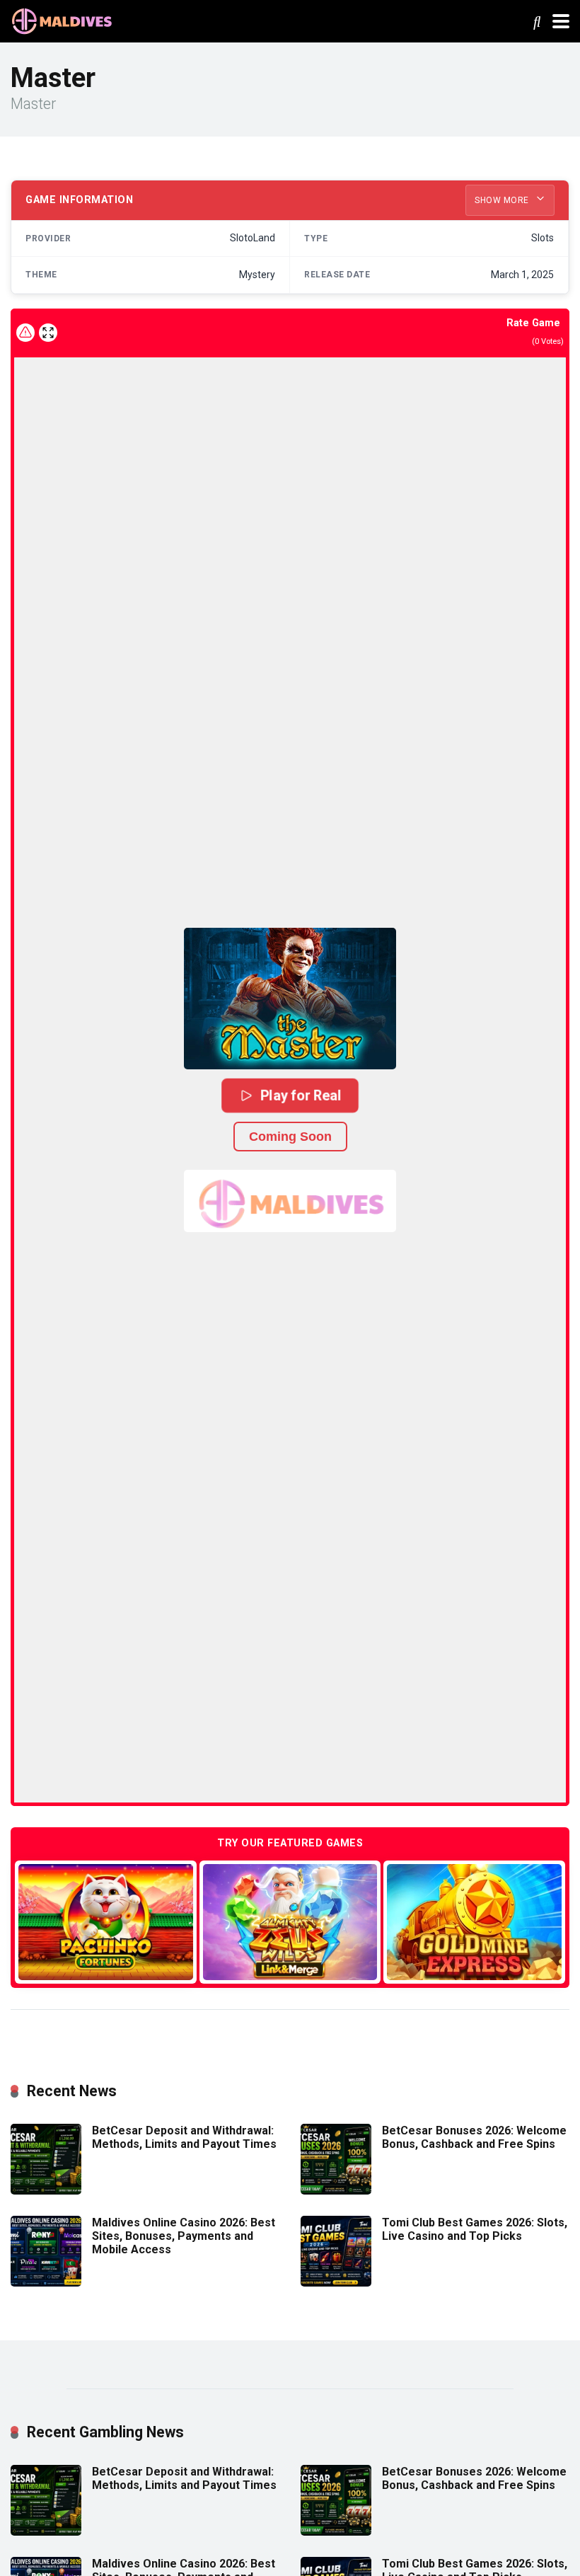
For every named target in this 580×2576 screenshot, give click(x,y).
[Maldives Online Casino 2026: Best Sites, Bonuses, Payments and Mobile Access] (46, 2283)
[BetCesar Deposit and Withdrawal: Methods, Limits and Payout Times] (46, 2191)
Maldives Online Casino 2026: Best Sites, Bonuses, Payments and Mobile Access (184, 2236)
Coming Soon (290, 1137)
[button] (290, 999)
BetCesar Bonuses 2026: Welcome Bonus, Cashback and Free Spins (474, 2137)
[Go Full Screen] (48, 333)
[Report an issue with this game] (25, 333)
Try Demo (105, 1922)
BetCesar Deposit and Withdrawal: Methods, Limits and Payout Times (184, 2137)
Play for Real (301, 1095)
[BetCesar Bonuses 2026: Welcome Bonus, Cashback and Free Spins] (336, 2191)
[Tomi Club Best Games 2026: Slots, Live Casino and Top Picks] (336, 2283)
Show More (503, 200)
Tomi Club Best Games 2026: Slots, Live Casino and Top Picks (475, 2229)
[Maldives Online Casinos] (64, 19)
